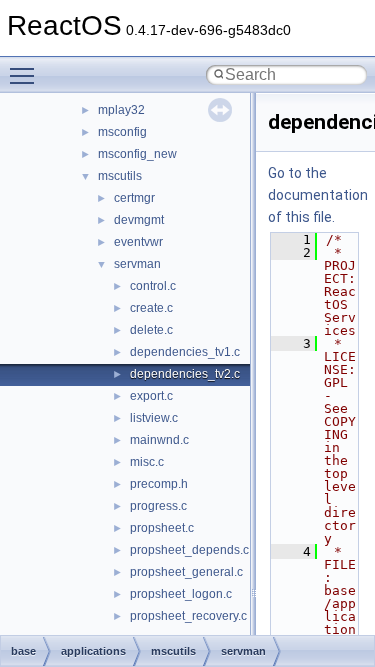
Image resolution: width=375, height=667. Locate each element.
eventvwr (138, 242)
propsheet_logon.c (181, 594)
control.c (153, 286)
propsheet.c (162, 528)
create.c (151, 308)
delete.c (151, 330)
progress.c (158, 506)
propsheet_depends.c (189, 550)
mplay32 (121, 110)
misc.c (147, 462)
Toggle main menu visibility (26, 75)
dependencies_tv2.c (185, 374)
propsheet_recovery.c (188, 616)
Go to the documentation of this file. (318, 195)
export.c (151, 396)
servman (137, 264)
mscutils (120, 176)
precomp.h (159, 484)
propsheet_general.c (186, 572)
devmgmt (139, 220)
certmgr (134, 198)
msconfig (122, 132)
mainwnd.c (159, 440)
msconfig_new (137, 154)
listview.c (154, 418)
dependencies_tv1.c (185, 352)
